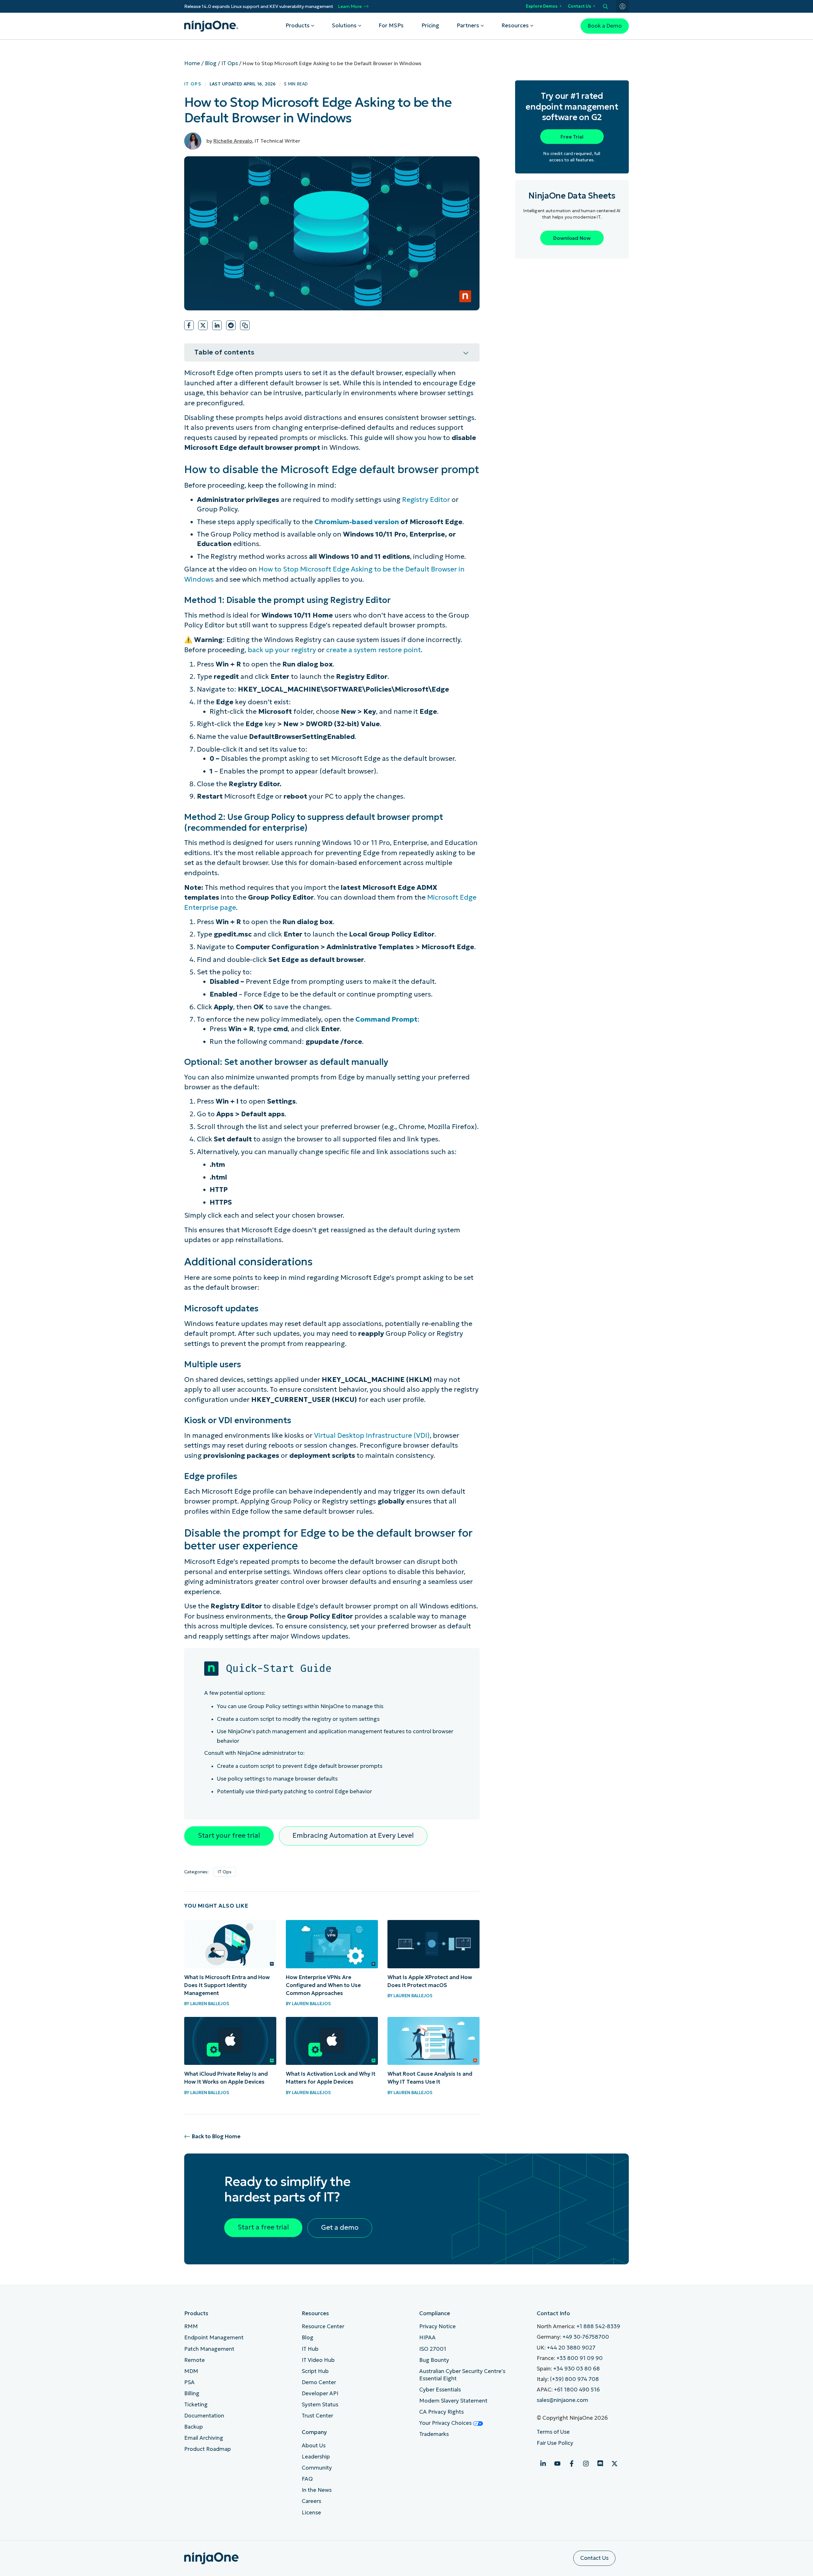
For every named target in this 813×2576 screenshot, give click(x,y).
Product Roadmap (208, 2449)
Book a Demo (605, 26)
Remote (195, 2360)
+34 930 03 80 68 (577, 2369)
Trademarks (434, 2434)
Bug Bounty (434, 2360)
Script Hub (315, 2371)
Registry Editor (426, 500)
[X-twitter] (615, 2464)
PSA (189, 2382)
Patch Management (209, 2349)
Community (317, 2468)
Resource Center (323, 2326)
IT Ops (230, 63)
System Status (320, 2405)
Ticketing (196, 2405)
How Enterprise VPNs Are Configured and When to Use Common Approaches (323, 1985)
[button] (189, 325)
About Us (314, 2446)
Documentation (204, 2416)
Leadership (316, 2457)
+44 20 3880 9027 (571, 2348)
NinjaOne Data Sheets (572, 196)
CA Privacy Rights (441, 2412)
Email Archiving (204, 2438)
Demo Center (319, 2382)
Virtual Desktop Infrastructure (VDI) (372, 1436)
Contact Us (579, 6)
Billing (192, 2393)
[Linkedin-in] (543, 2464)
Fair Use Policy (555, 2443)
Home (192, 63)
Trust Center (317, 2416)
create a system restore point (373, 650)
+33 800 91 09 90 (580, 2358)
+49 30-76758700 (586, 2337)
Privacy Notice (437, 2326)
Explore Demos (542, 6)
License (311, 2513)
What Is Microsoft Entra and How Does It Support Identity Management (227, 1985)
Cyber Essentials (440, 2390)
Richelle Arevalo (233, 141)
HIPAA (427, 2338)
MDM (191, 2371)
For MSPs (391, 26)
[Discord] (600, 2464)
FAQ (307, 2479)
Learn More (350, 7)
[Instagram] (586, 2464)
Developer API (320, 2393)
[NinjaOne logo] (211, 26)
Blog (211, 63)
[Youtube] (557, 2464)
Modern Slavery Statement (453, 2401)
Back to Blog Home (216, 2137)
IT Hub (310, 2349)
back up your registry (282, 650)
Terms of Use (553, 2432)
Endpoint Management (214, 2338)
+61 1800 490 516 (577, 2390)
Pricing (430, 26)
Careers (311, 2501)
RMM (191, 2326)
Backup (194, 2427)
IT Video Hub (318, 2360)
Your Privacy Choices (446, 2423)
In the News (317, 2490)
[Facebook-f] (572, 2464)
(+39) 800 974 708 (574, 2379)
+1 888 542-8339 (598, 2326)
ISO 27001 (433, 2349)
